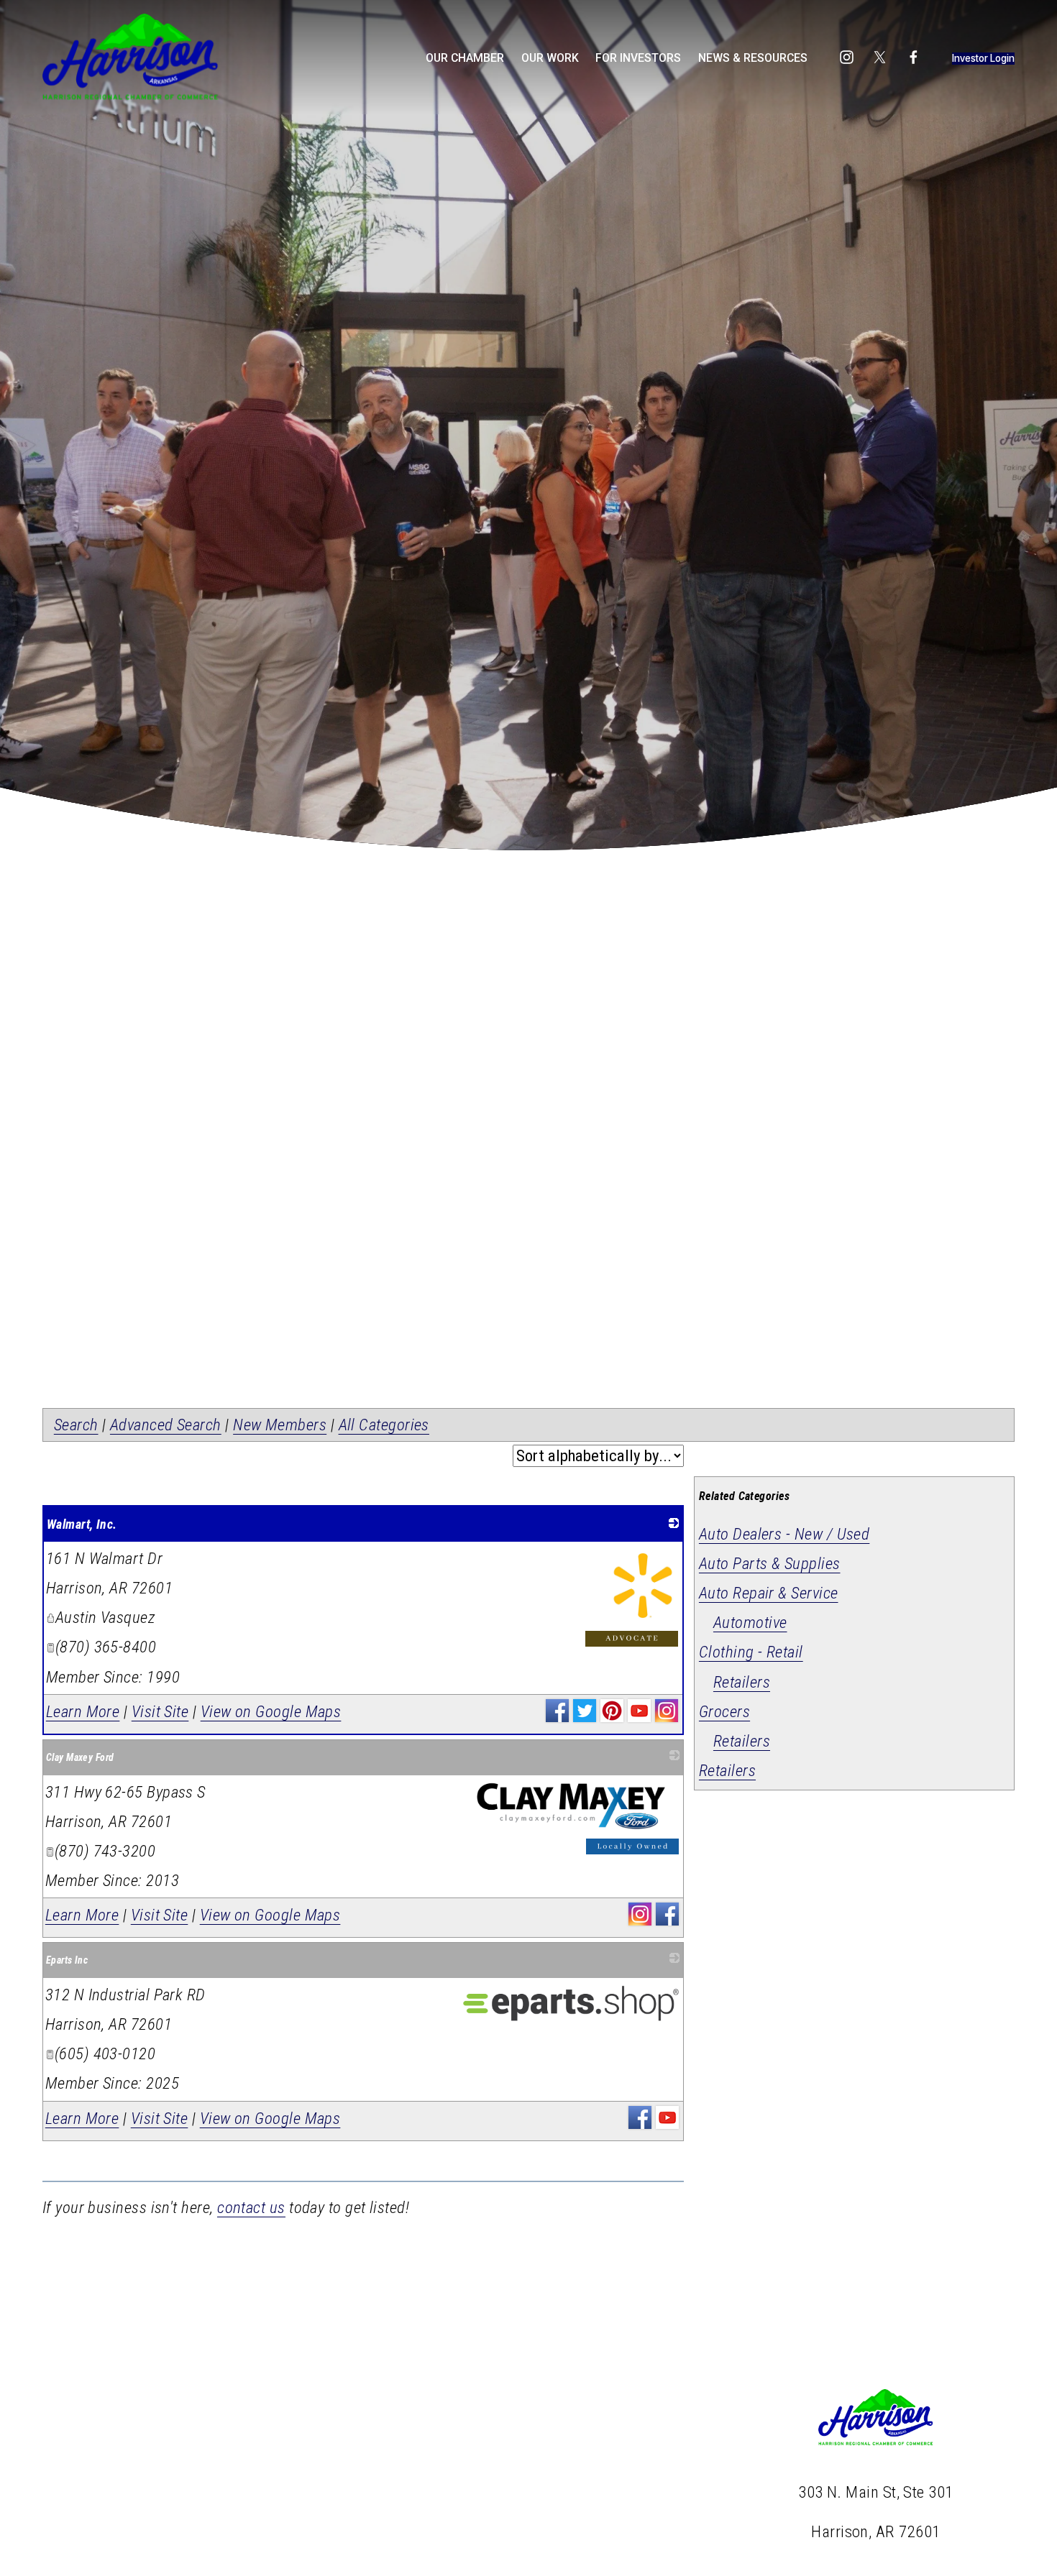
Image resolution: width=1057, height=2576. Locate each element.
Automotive (750, 1623)
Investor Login (983, 58)
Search (76, 1425)
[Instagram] (847, 57)
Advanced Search (166, 1425)
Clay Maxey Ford (80, 1757)
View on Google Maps (271, 1712)
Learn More (83, 1712)
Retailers (742, 1682)
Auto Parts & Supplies (770, 1564)
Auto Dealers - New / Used (784, 1534)
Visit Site (160, 1712)
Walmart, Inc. (82, 1524)
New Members (280, 1425)
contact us (251, 2208)
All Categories (384, 1425)
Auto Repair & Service (769, 1593)
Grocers (724, 1712)
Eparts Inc (67, 1960)
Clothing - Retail (751, 1652)
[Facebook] (914, 57)
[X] (880, 57)
